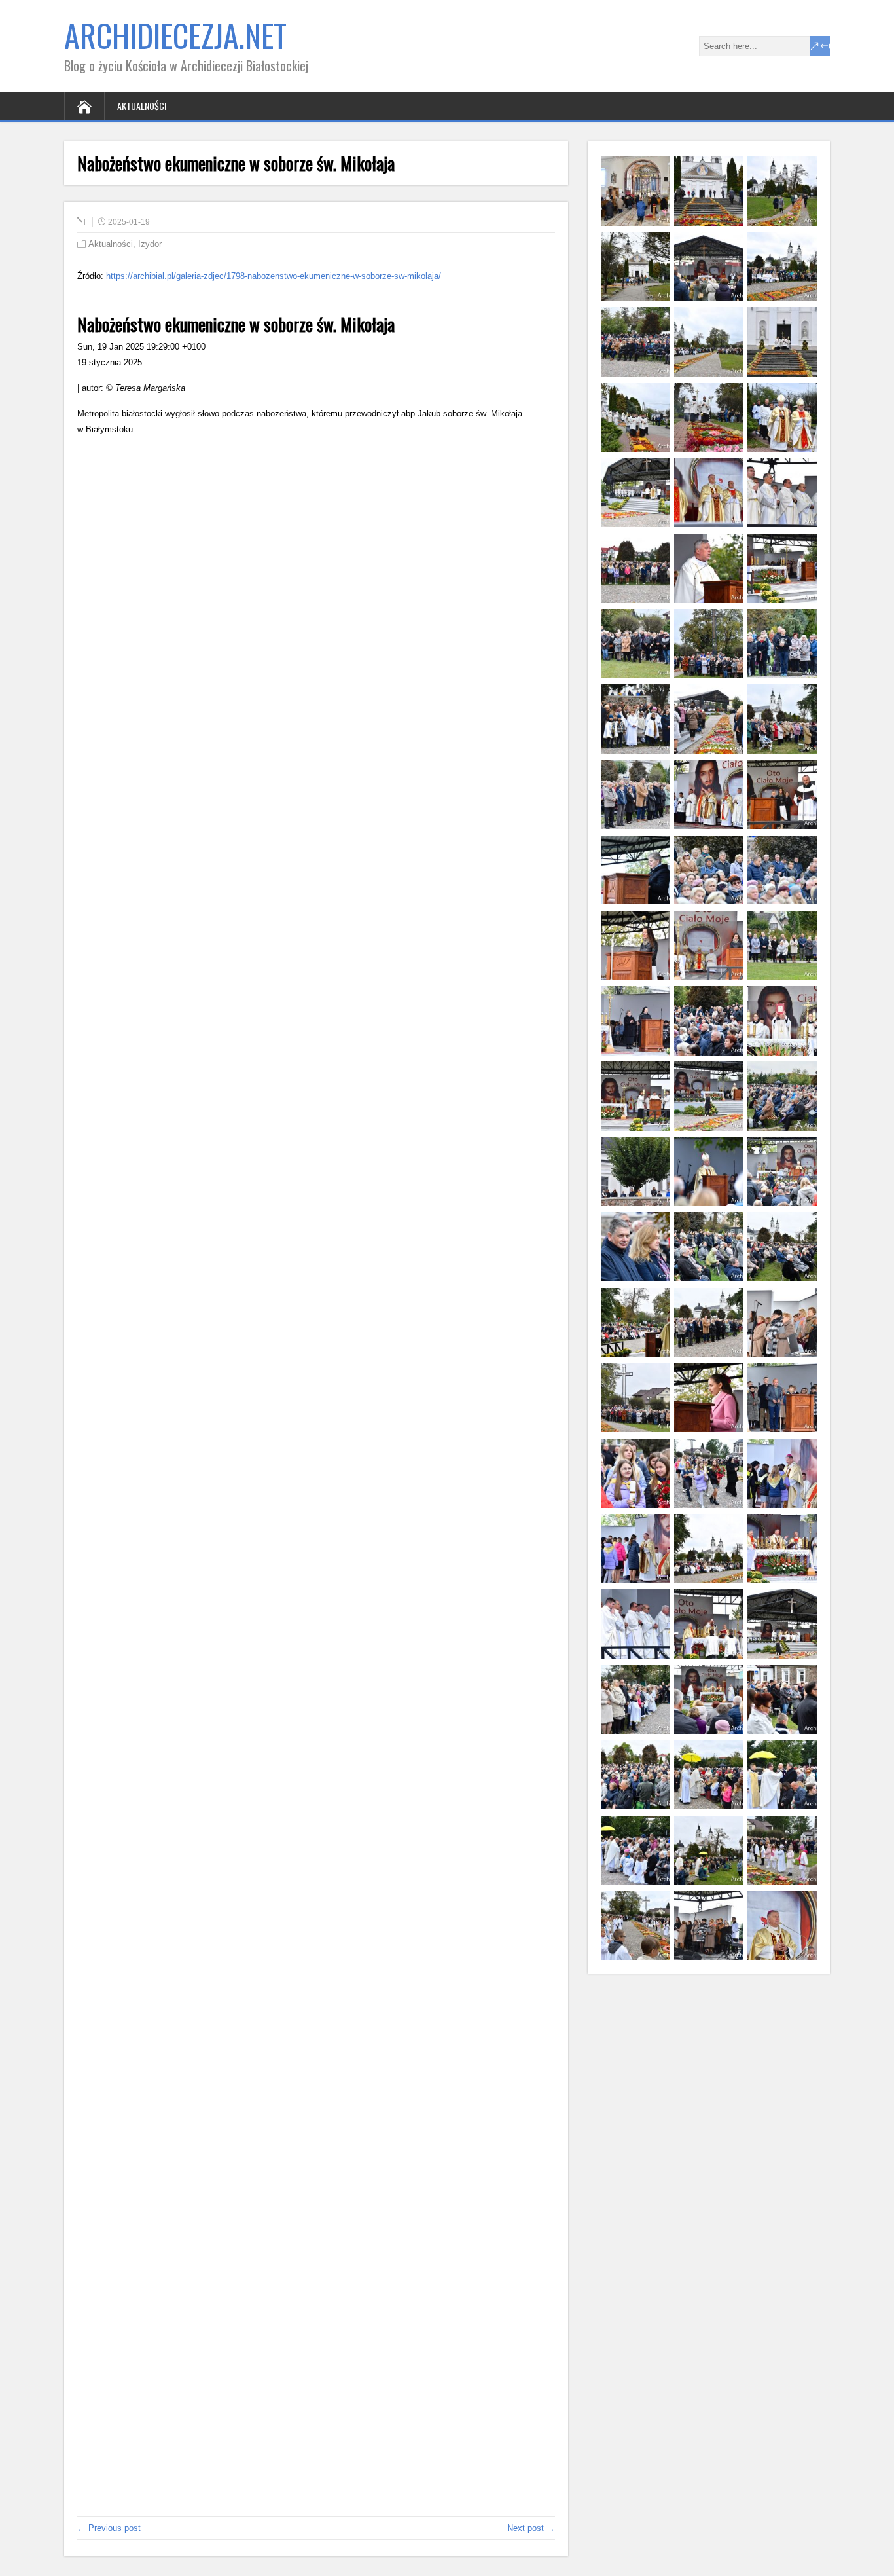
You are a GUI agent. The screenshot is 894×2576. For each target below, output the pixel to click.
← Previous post (109, 2528)
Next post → (531, 2528)
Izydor (150, 244)
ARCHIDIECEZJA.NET (175, 35)
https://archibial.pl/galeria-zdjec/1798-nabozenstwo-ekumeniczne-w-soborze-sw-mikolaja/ (274, 276)
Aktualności (142, 106)
